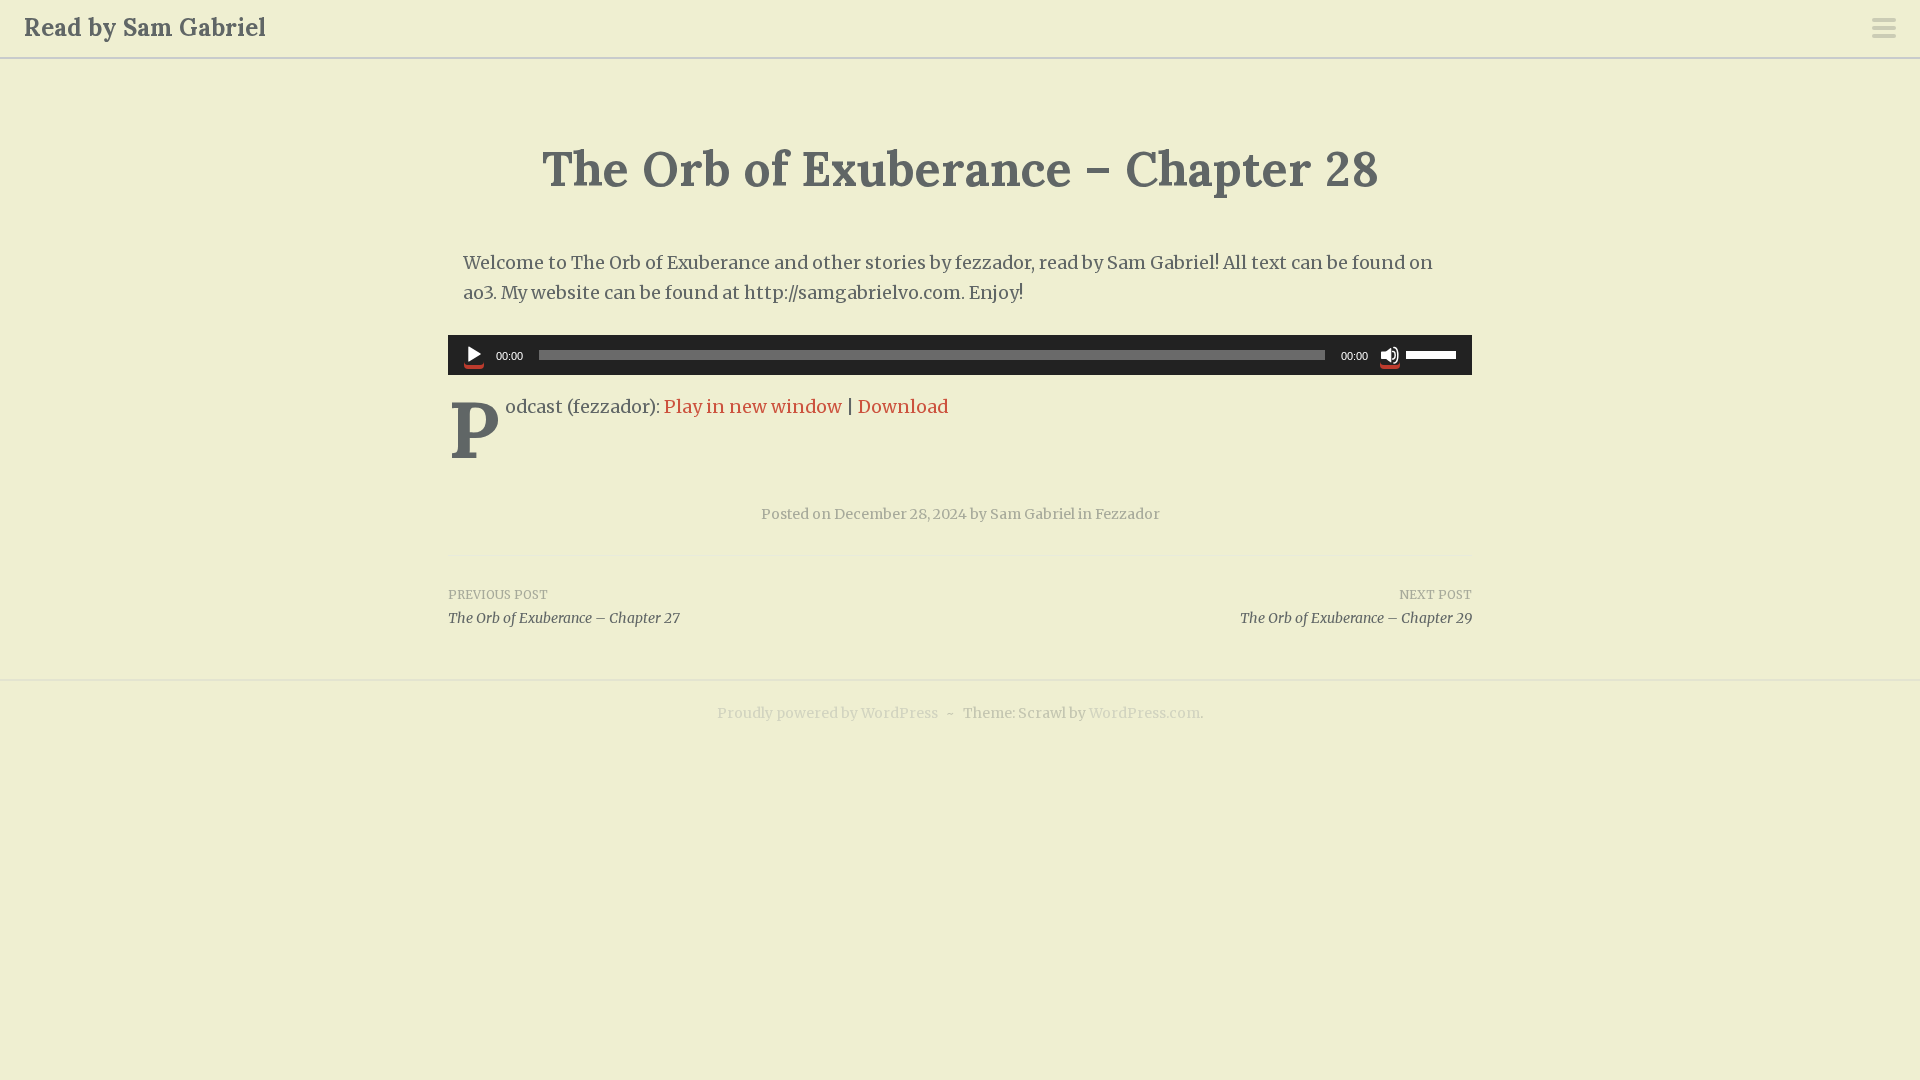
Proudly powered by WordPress (827, 713)
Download (903, 407)
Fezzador (1127, 514)
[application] (960, 355)
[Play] (474, 355)
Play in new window (753, 407)
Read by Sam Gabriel (145, 27)
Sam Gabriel (1032, 514)
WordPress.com (1144, 713)
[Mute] (1390, 355)
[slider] (1434, 353)
